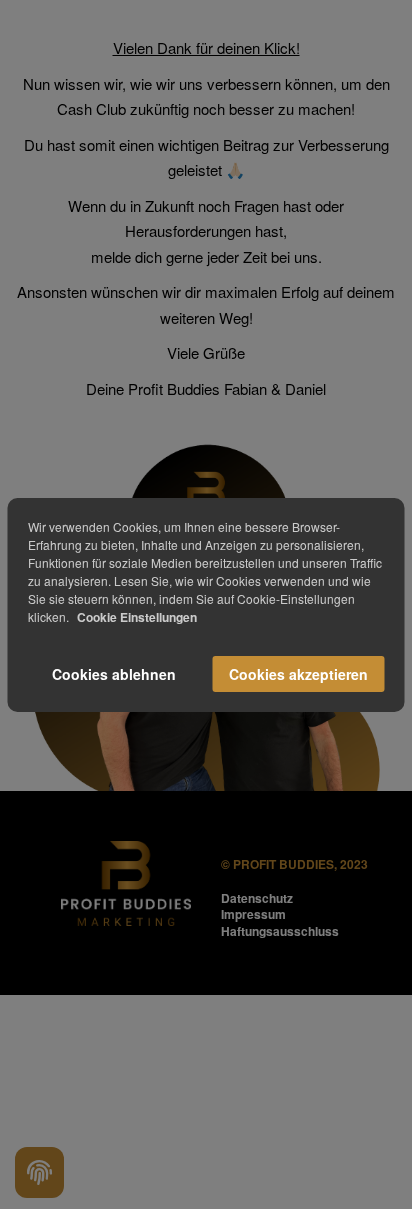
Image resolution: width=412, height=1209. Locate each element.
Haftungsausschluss (280, 931)
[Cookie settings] (39, 1172)
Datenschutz (257, 898)
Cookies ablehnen (114, 674)
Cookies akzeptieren (298, 674)
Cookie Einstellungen (137, 617)
